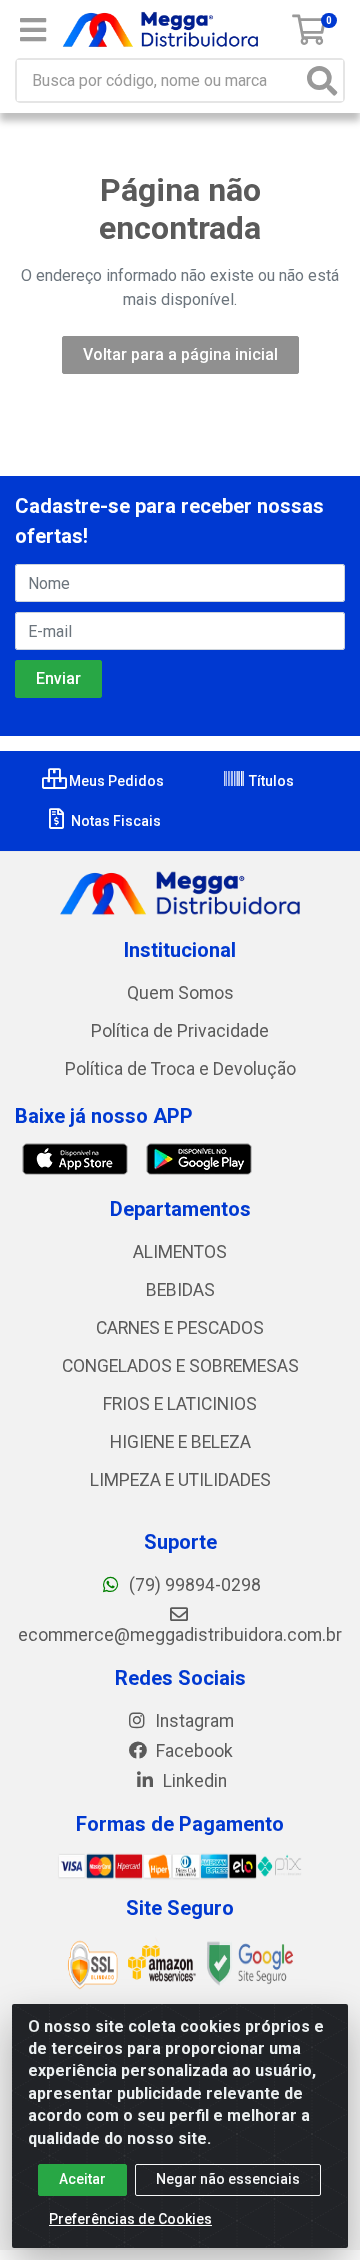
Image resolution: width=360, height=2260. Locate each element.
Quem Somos (180, 993)
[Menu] (33, 30)
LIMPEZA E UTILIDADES (180, 1480)
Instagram (192, 1721)
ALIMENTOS (180, 1252)
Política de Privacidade (180, 1031)
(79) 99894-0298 (193, 1585)
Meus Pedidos (115, 781)
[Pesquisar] (322, 80)
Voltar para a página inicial (180, 354)
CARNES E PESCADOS (180, 1328)
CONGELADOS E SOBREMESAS (180, 1366)
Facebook (192, 1751)
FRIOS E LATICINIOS (180, 1404)
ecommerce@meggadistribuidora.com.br (180, 1635)
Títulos (270, 781)
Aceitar (82, 2179)
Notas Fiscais (114, 821)
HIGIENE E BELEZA (180, 1442)
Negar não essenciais (228, 2179)
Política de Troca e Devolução (180, 1069)
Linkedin (193, 1781)
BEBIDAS (180, 1290)
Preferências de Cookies (130, 2219)
